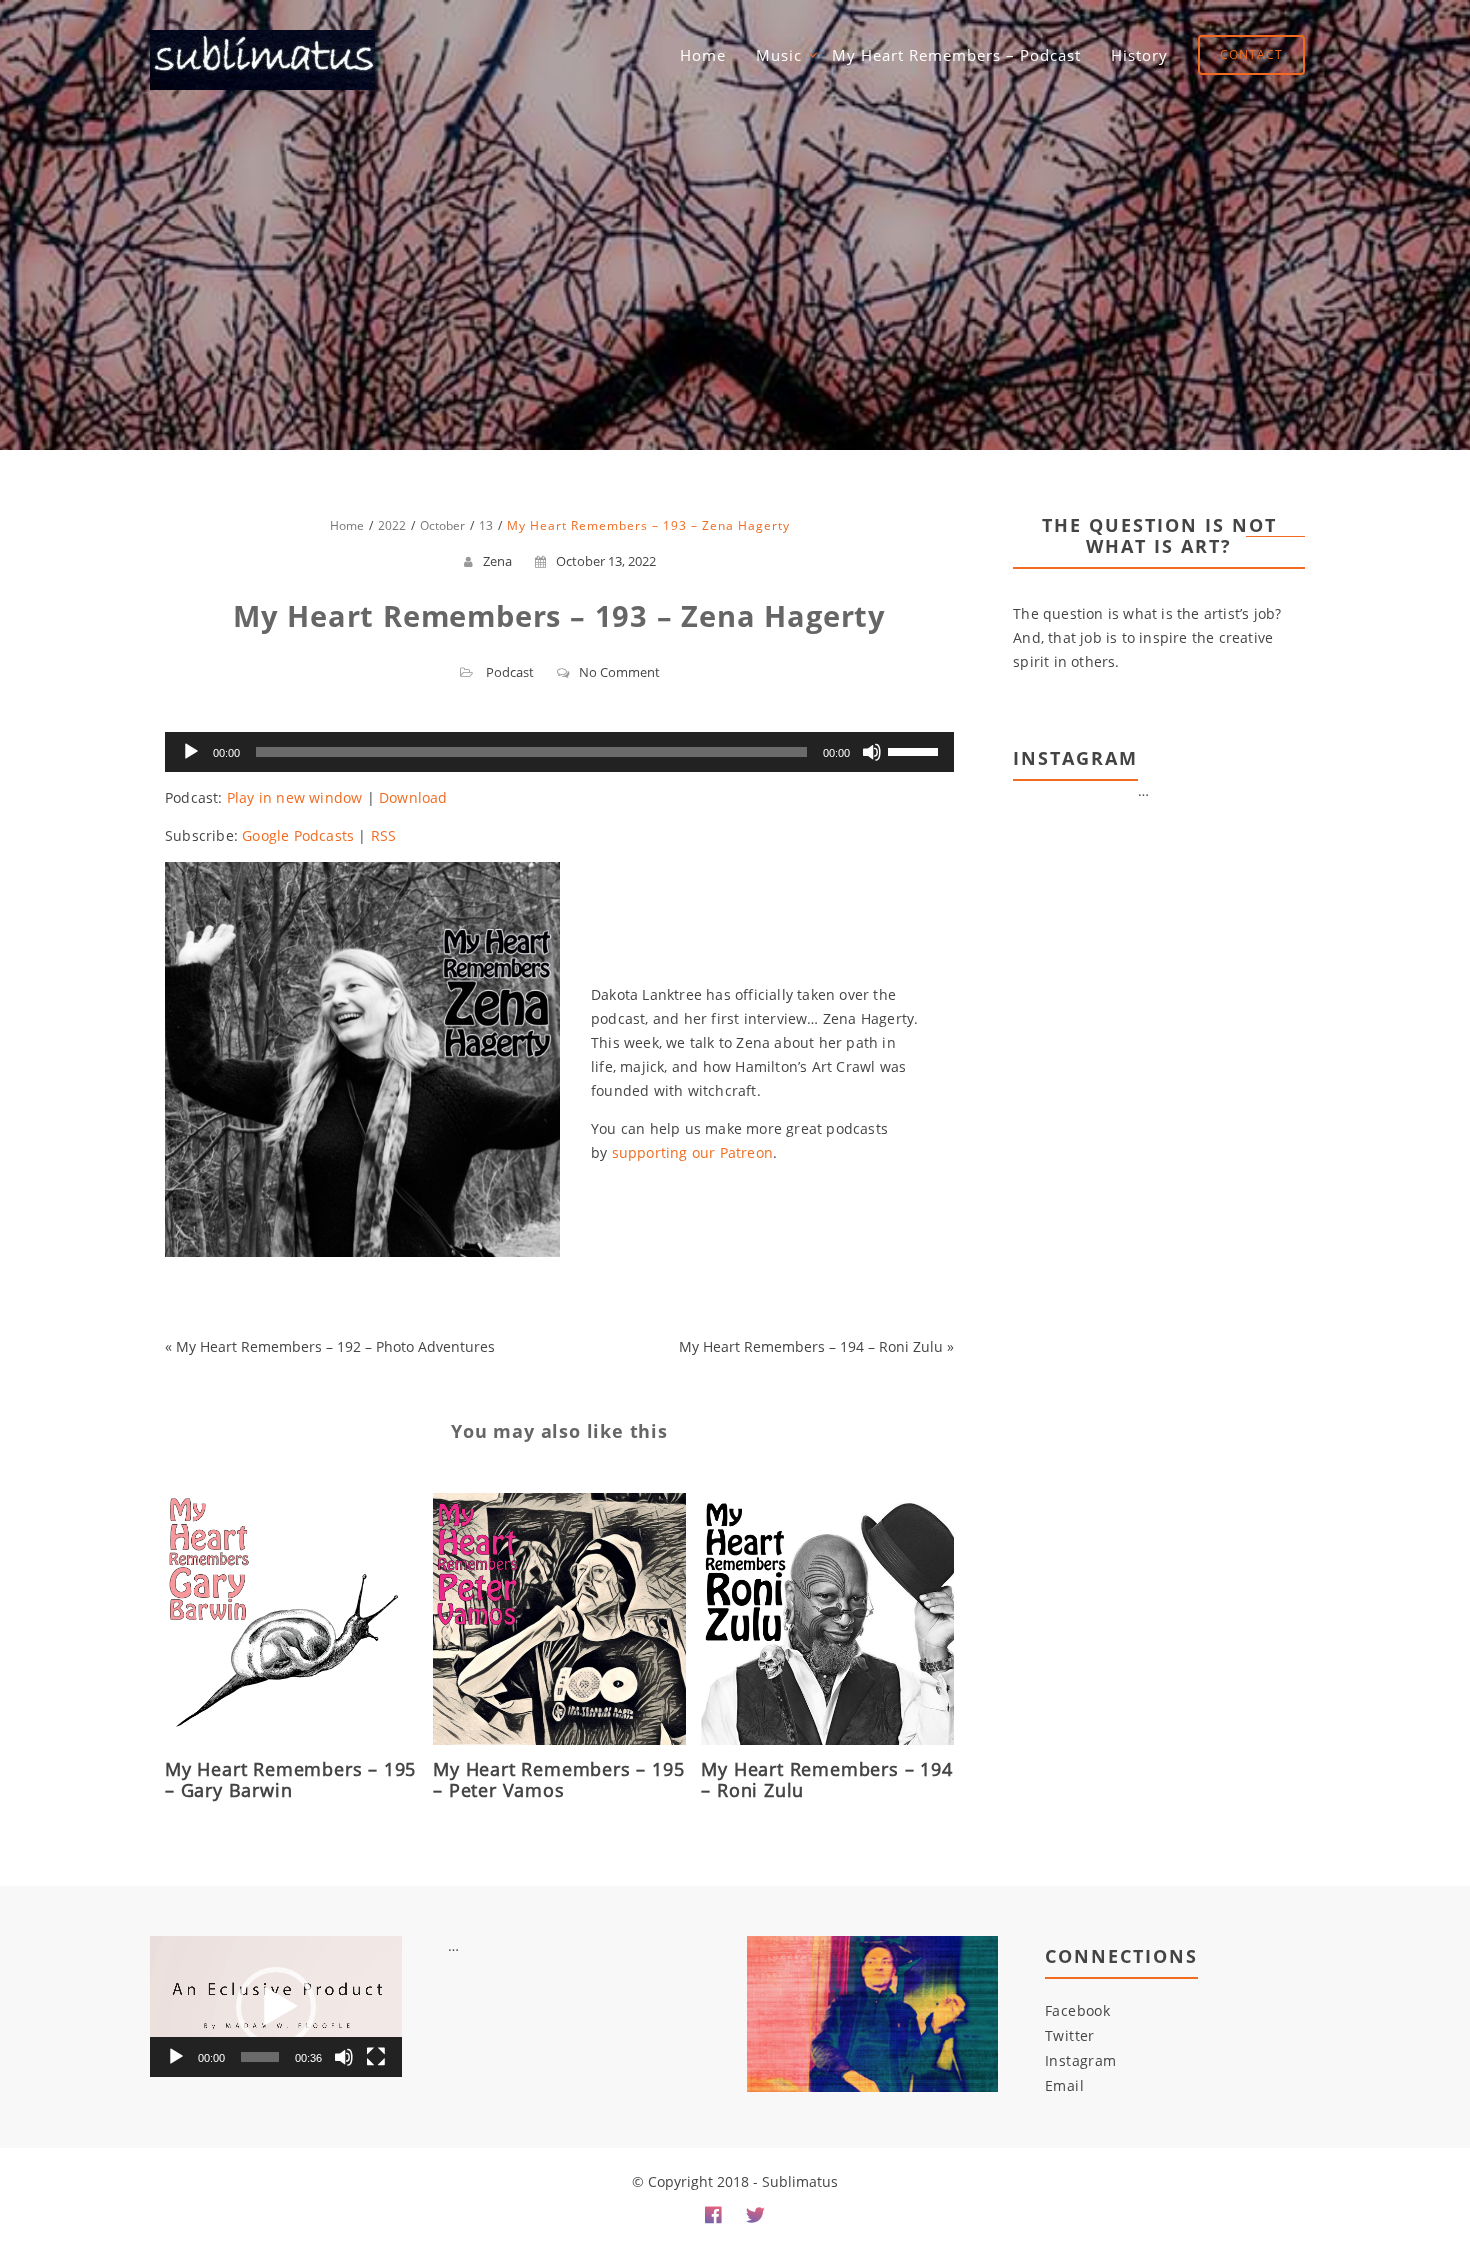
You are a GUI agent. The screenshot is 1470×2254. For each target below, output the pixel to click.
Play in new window (295, 797)
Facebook (1077, 2010)
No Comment (619, 672)
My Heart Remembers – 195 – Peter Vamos (558, 1779)
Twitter (1070, 2035)
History (1139, 55)
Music (779, 55)
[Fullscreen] (376, 2057)
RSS (384, 835)
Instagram (1081, 2060)
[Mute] (872, 752)
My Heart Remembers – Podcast (956, 55)
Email (1064, 2085)
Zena (497, 561)
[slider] (916, 750)
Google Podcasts (298, 835)
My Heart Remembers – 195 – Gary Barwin (290, 1779)
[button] (276, 2007)
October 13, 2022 (606, 561)
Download (413, 797)
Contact (1251, 54)
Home (703, 55)
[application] (559, 752)
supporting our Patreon (692, 1152)
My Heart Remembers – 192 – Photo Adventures (335, 1346)
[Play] (191, 752)
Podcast (510, 672)
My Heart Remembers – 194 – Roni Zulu (811, 1346)
